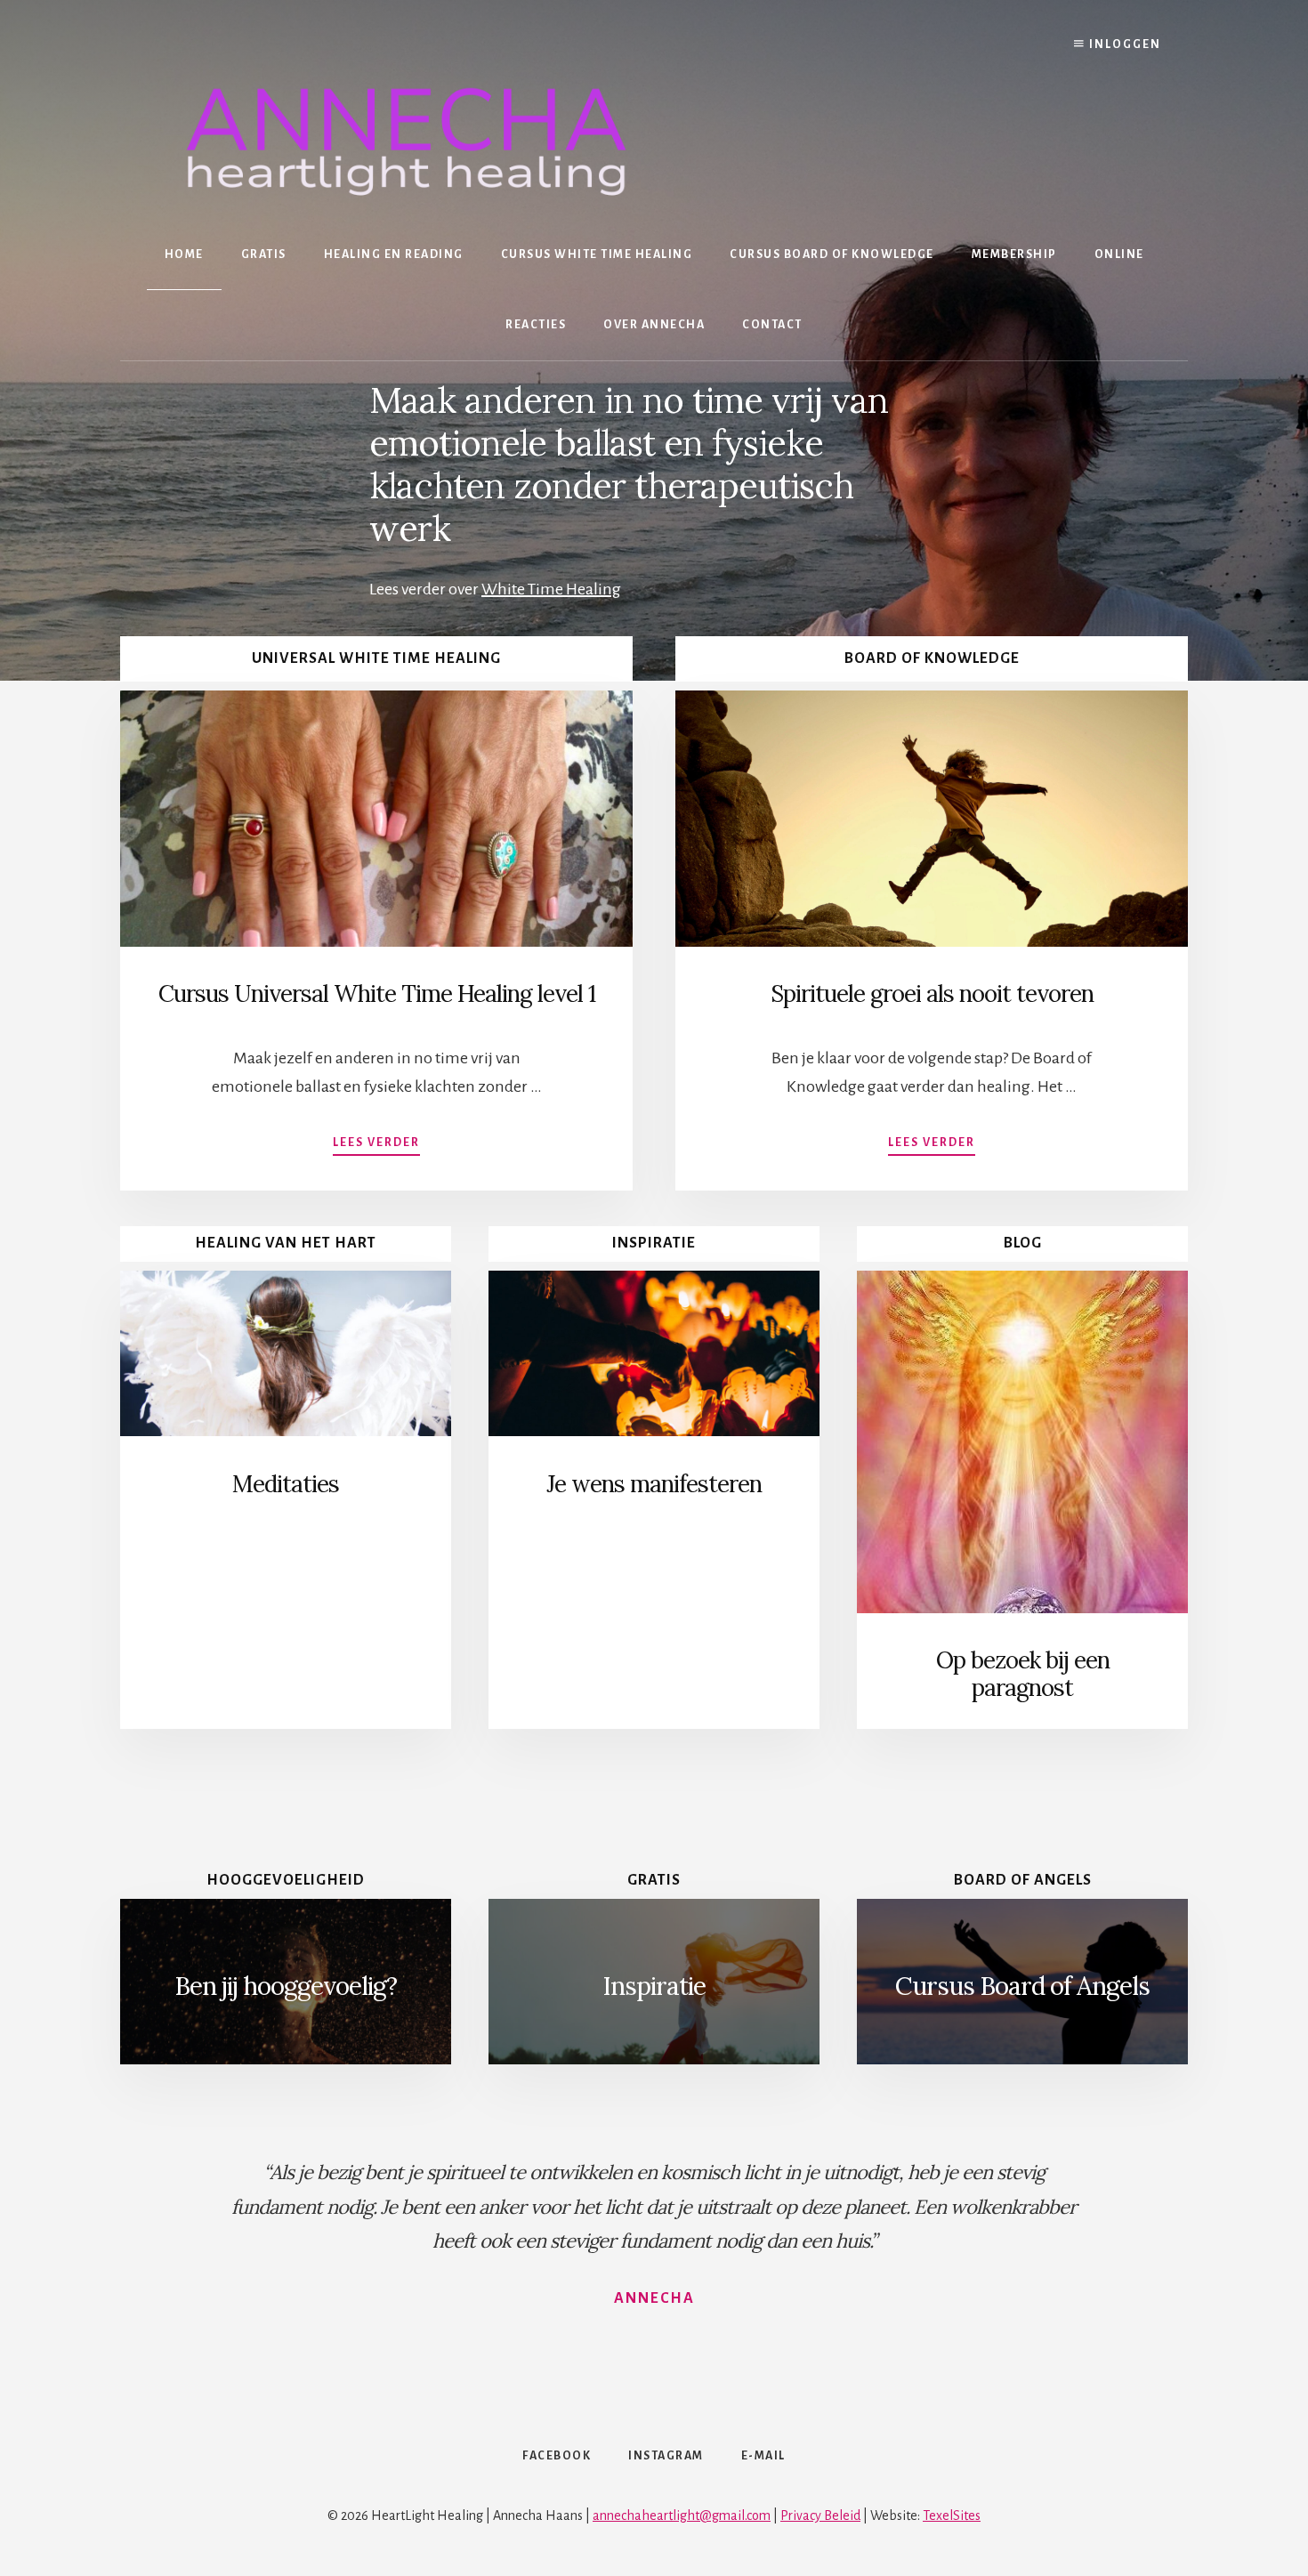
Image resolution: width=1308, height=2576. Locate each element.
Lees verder (376, 1143)
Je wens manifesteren (654, 1484)
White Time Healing (551, 589)
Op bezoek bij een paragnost (1023, 1674)
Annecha (654, 2298)
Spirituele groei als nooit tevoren (932, 993)
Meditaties (286, 1484)
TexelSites (952, 2515)
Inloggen (1123, 44)
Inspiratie (654, 1986)
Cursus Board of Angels (1022, 1986)
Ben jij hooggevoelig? (286, 1986)
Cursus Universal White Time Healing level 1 (377, 993)
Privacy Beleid (820, 2515)
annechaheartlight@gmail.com (682, 2515)
